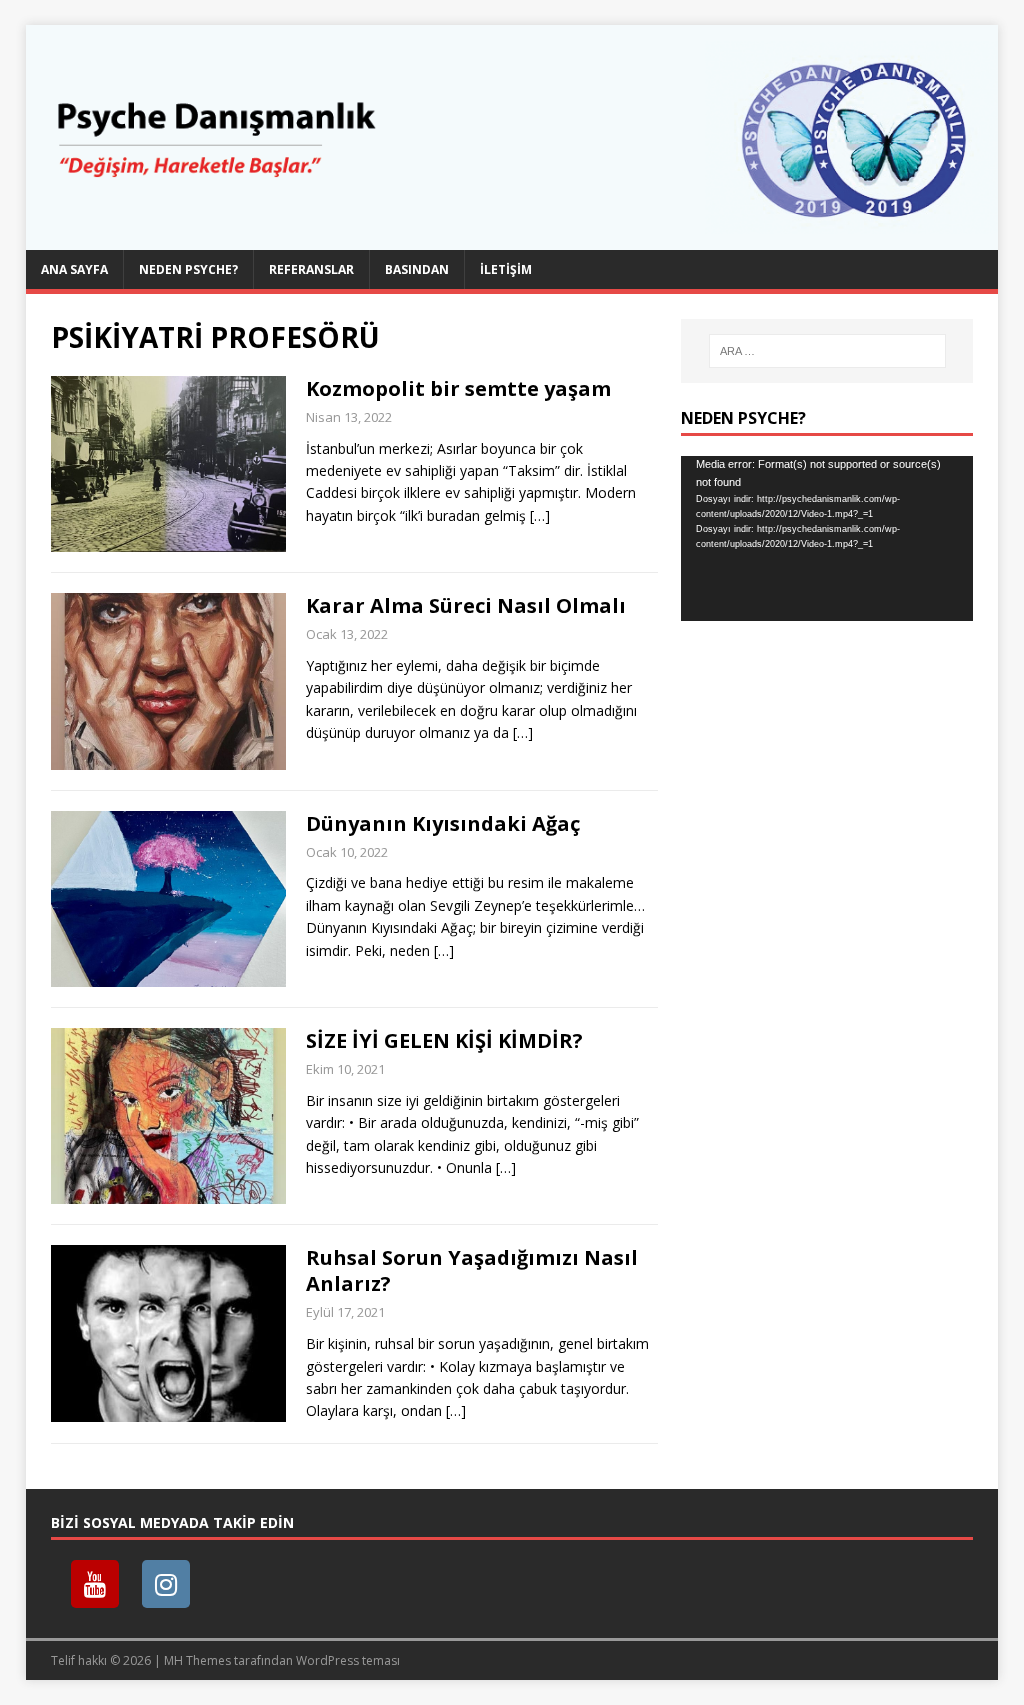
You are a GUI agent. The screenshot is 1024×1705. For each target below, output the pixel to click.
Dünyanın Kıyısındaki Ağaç (443, 823)
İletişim (506, 269)
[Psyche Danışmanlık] (512, 238)
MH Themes (197, 1660)
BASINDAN (417, 269)
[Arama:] (827, 351)
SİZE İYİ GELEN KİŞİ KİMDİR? (444, 1040)
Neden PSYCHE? (188, 269)
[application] (827, 538)
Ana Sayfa (74, 269)
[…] (540, 515)
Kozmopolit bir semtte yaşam (458, 388)
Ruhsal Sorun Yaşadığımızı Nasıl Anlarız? (472, 1270)
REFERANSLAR (311, 269)
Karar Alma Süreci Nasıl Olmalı (466, 605)
